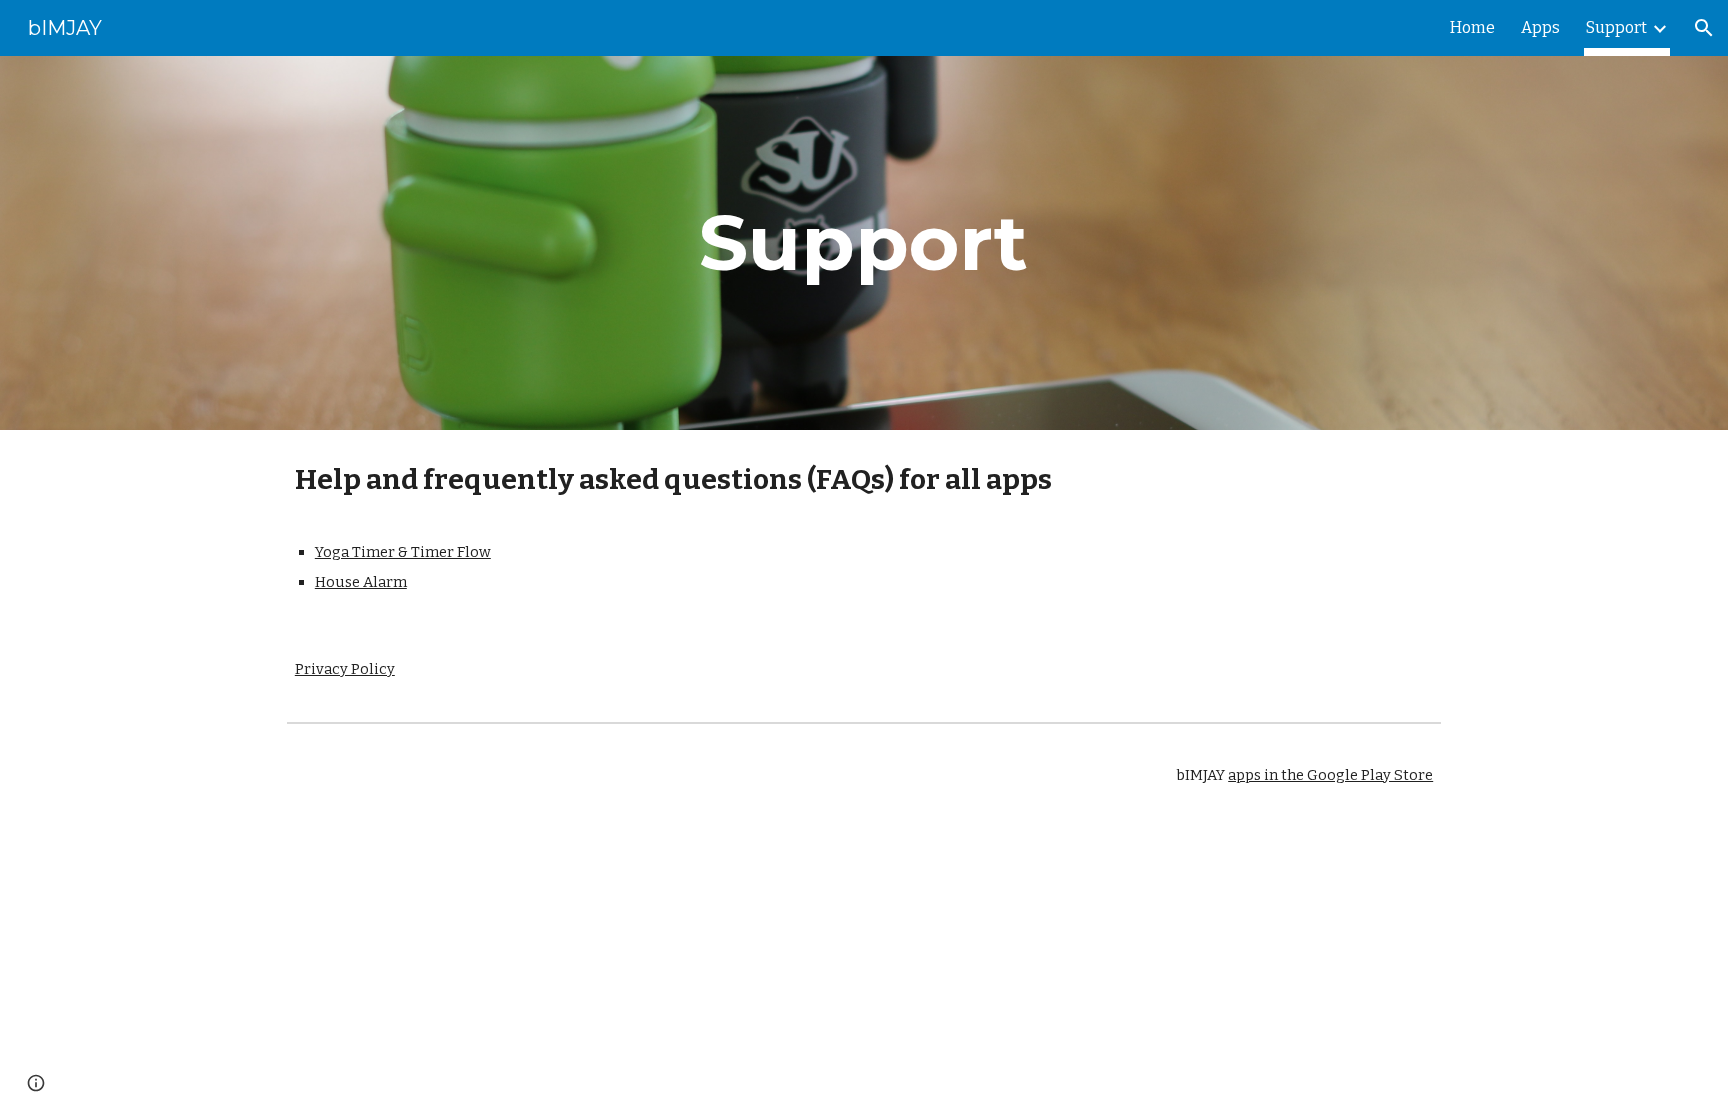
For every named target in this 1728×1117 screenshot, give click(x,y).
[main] (864, 243)
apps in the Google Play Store (1330, 775)
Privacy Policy (345, 669)
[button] (1704, 28)
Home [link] (1472, 27)
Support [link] (1616, 27)
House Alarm (361, 582)
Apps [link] (1540, 27)
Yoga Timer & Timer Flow (403, 552)
